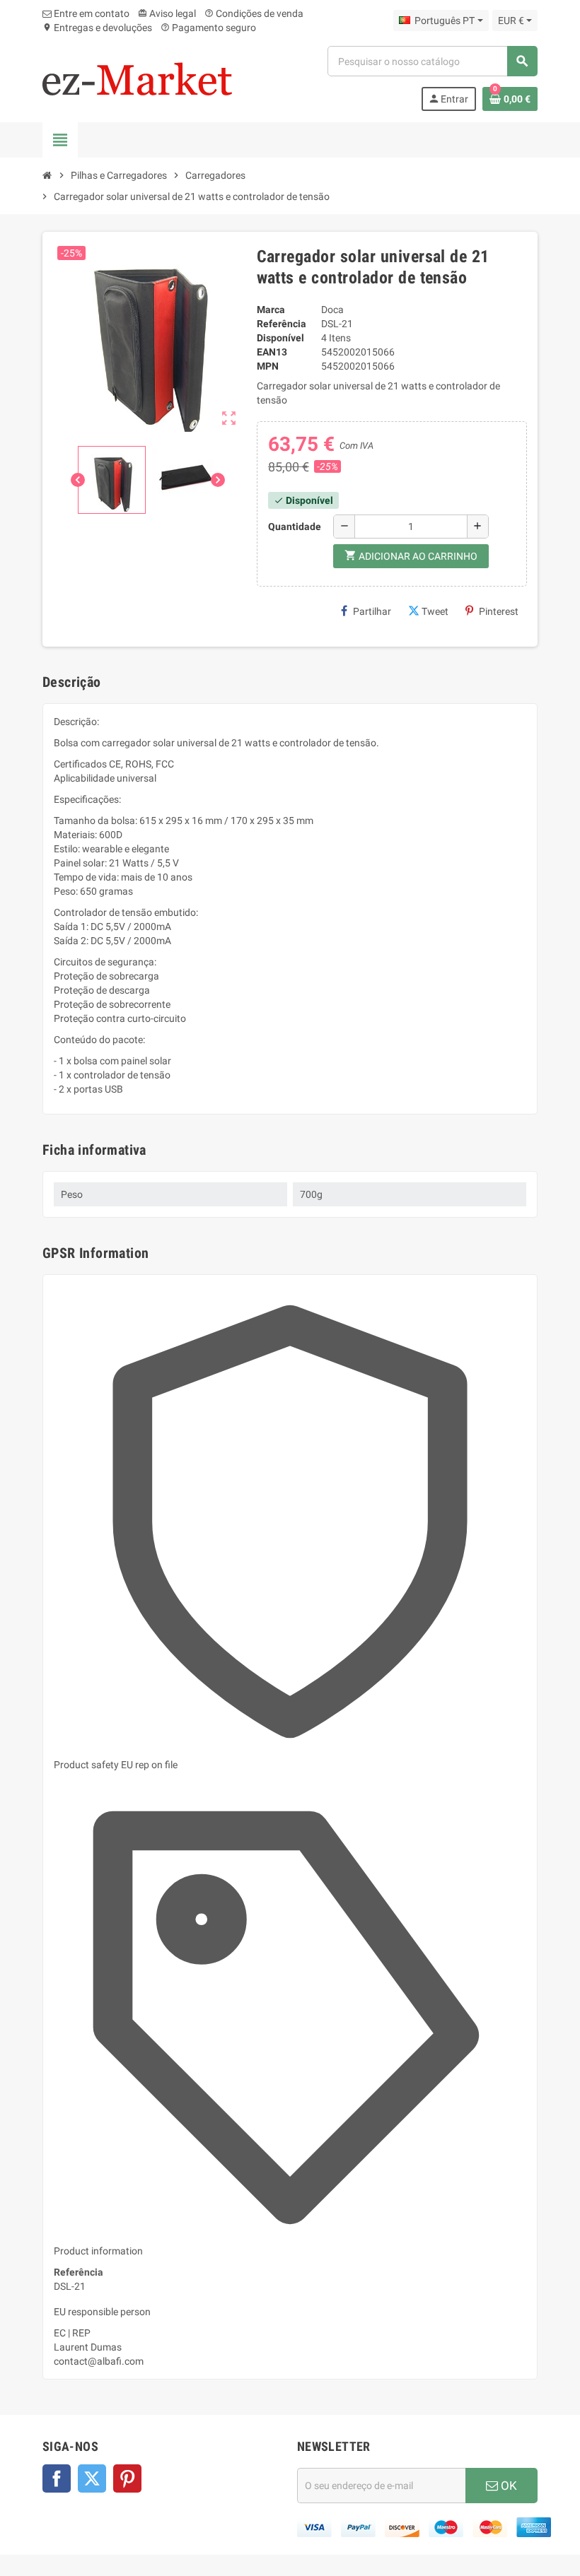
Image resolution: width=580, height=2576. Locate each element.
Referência (282, 324)
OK (507, 2486)
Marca (271, 310)
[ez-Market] (137, 78)
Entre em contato (91, 13)
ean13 (272, 352)
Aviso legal (167, 13)
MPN (268, 366)
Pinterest (499, 611)
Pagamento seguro (208, 28)
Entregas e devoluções (97, 28)
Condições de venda (254, 13)
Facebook (57, 2478)
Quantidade (295, 527)
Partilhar (372, 611)
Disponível (280, 338)
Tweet (435, 611)
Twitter (92, 2478)
